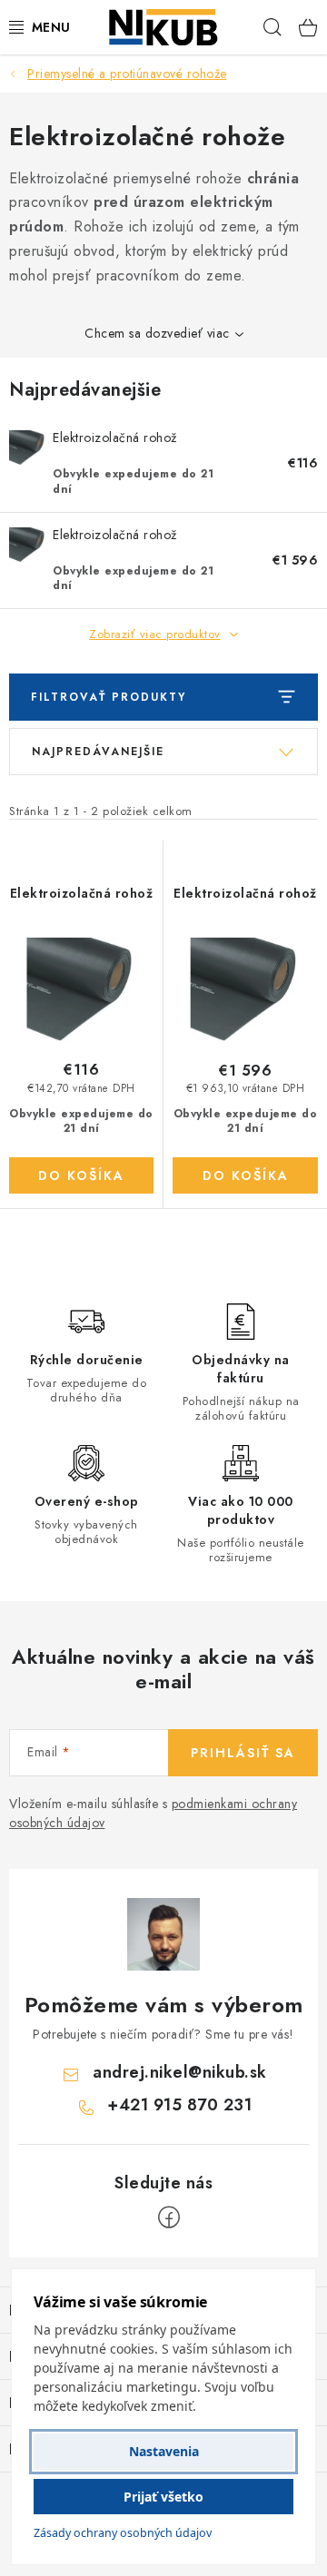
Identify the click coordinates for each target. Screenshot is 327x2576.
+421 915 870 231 (179, 2105)
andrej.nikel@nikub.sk (180, 2072)
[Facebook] (169, 2217)
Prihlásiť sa (243, 1753)
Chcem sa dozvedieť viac (157, 333)
